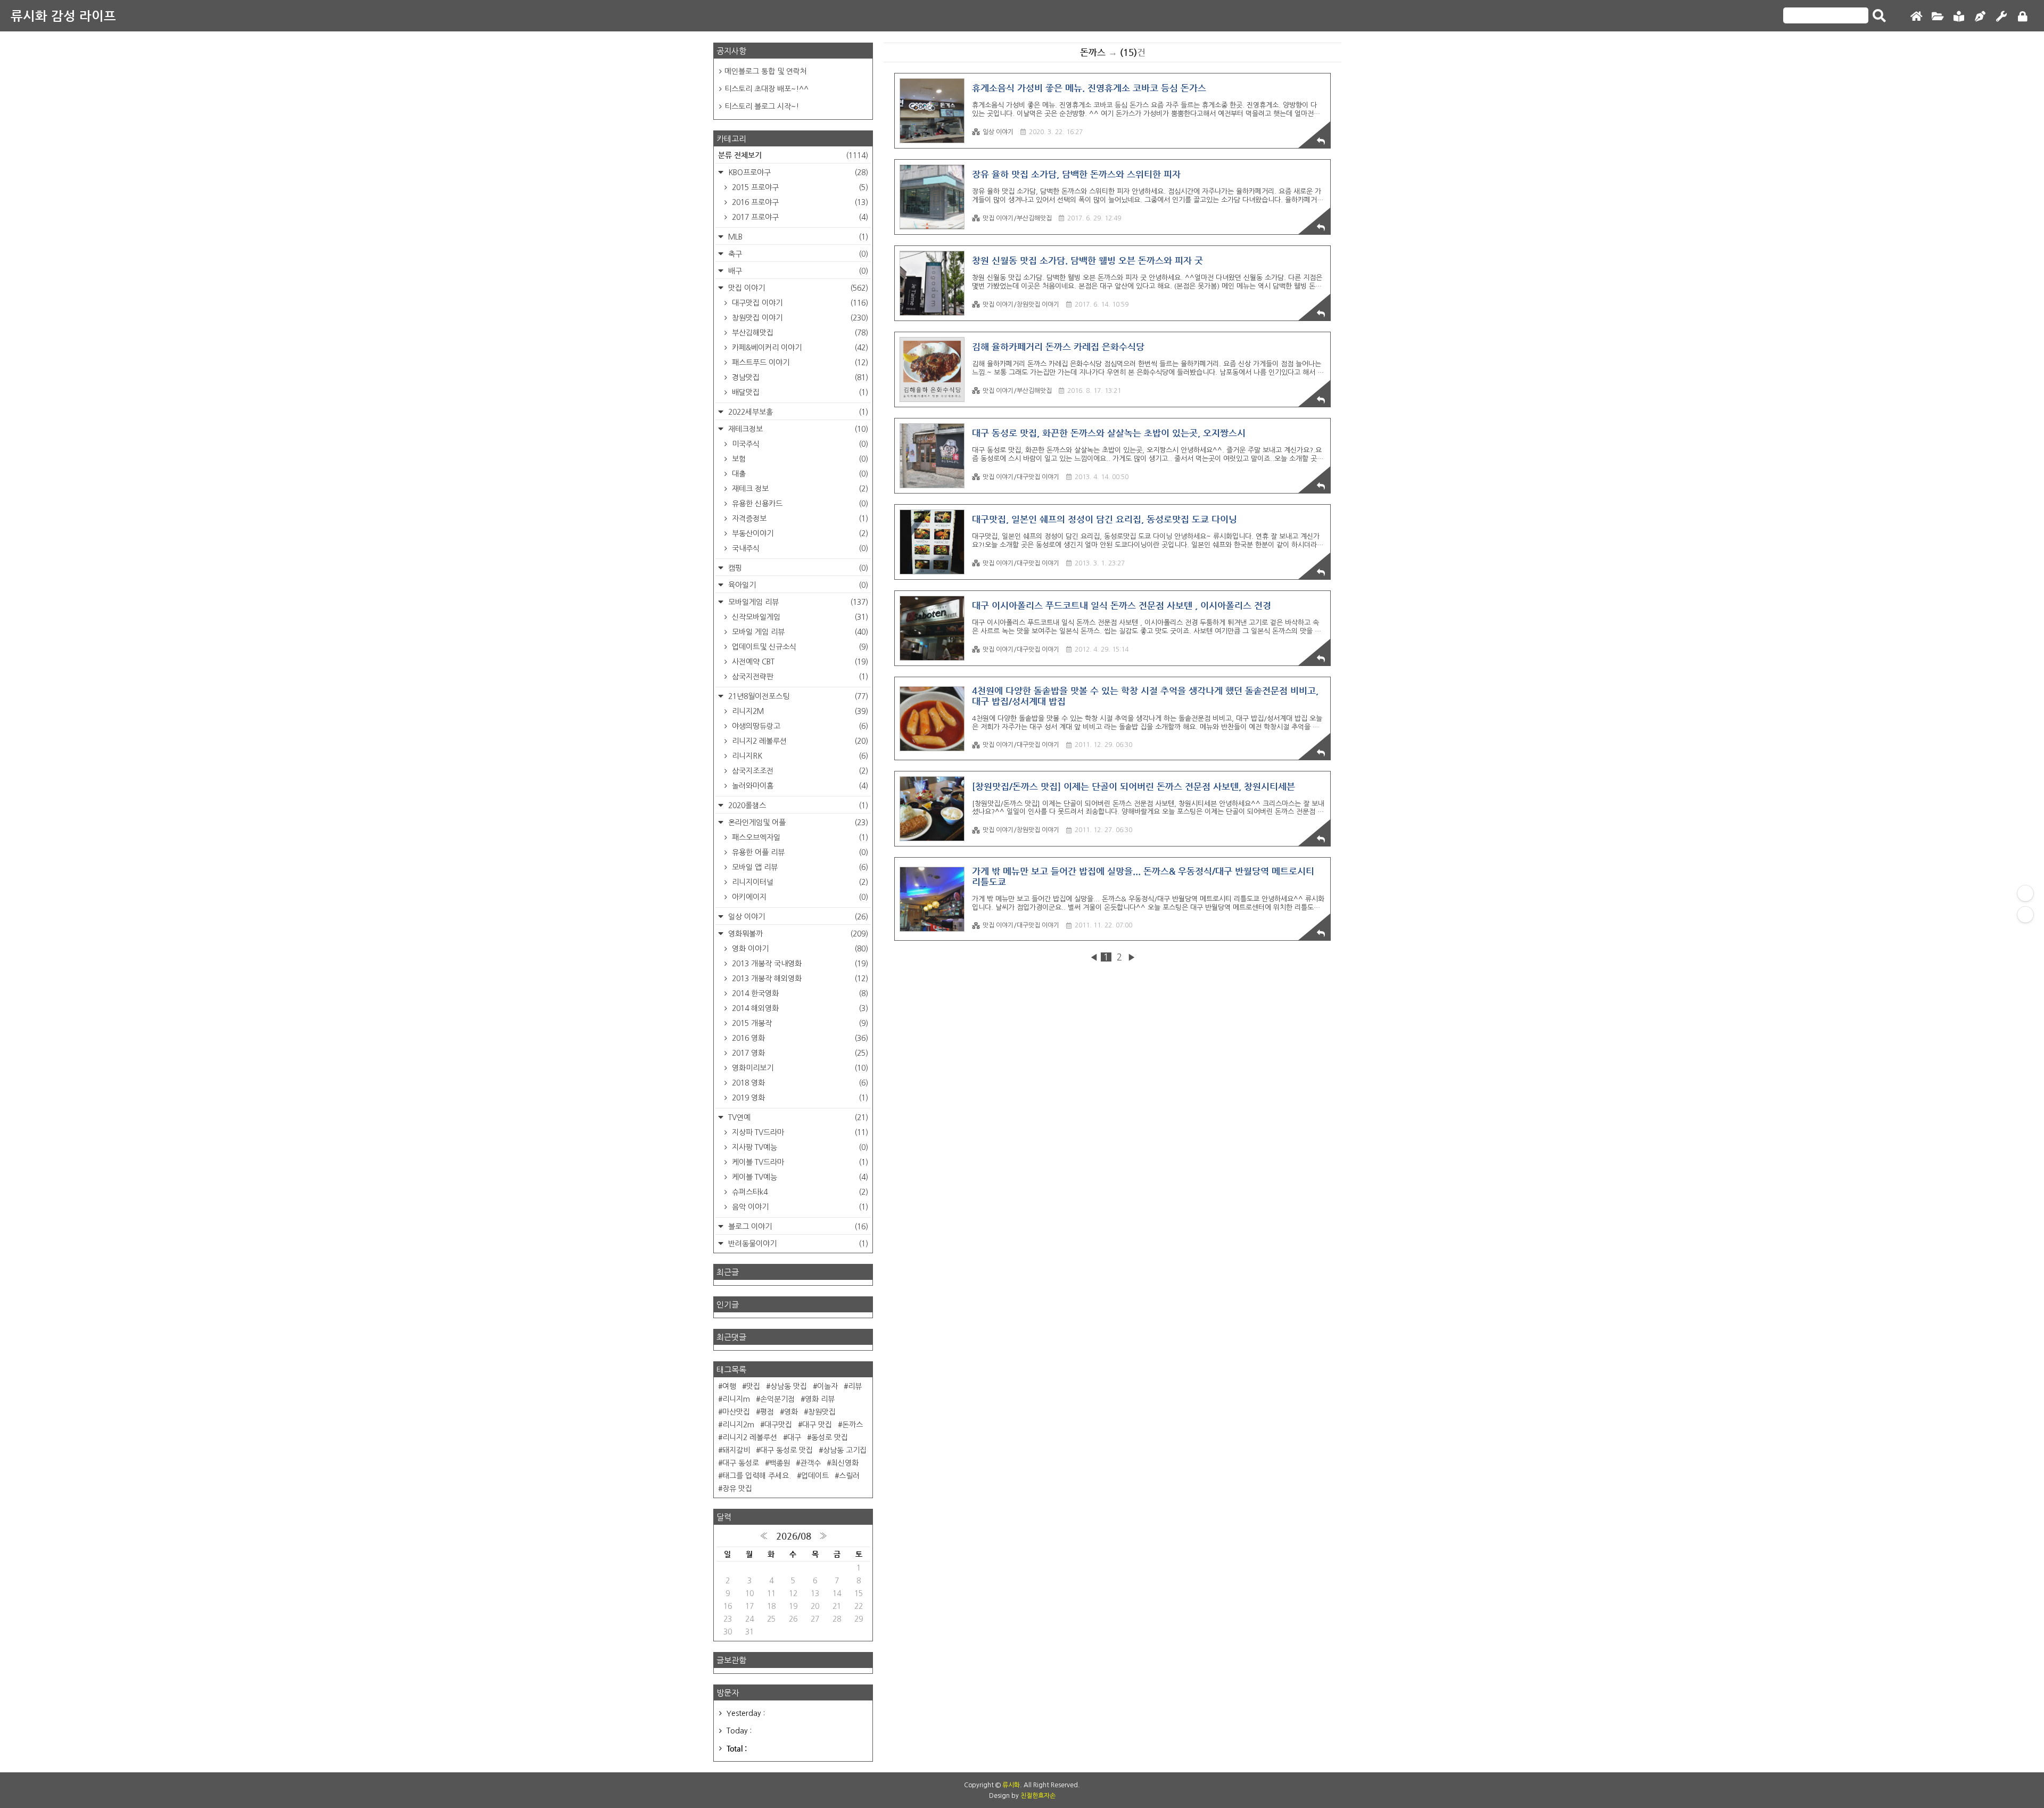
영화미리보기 (799, 1068)
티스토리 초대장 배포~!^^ (767, 89)
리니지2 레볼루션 (799, 741)
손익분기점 (777, 1399)
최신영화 (845, 1463)
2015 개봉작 (799, 1023)
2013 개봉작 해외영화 (799, 979)
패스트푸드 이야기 (799, 363)
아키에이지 (799, 897)
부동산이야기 (799, 533)
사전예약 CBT (799, 662)
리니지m (736, 1399)
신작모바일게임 (799, 617)
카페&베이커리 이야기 (799, 348)
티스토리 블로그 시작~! (762, 106)
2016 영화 (799, 1038)
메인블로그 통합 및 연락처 (766, 71)
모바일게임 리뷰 (797, 602)
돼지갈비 (736, 1450)
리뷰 (855, 1386)
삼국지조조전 (799, 771)
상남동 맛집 (789, 1386)
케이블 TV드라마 (799, 1162)
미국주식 (799, 444)
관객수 (810, 1463)
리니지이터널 (799, 882)
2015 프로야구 (799, 187)
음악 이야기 (799, 1207)
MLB (797, 237)
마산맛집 (736, 1412)
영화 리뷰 (820, 1399)
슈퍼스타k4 (799, 1192)
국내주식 (799, 548)
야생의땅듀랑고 (799, 726)
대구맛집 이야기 (799, 303)
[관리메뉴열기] (2025, 893)
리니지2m (738, 1425)
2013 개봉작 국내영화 (799, 964)
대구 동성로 (741, 1463)
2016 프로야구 (799, 202)
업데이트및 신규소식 (799, 647)
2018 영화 (799, 1083)
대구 (794, 1437)
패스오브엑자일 (799, 837)
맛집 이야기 (797, 288)
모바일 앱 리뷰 (799, 867)
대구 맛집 (817, 1425)
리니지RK (799, 756)
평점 (767, 1412)
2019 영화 (799, 1098)
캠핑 (797, 568)
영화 (791, 1412)
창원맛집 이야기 (799, 318)
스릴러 (849, 1476)
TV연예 (797, 1117)
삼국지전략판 (799, 677)
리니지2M (799, 711)
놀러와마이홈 (799, 786)
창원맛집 (822, 1412)
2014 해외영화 (799, 1008)
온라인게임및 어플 (797, 823)
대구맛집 (778, 1425)
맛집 (753, 1386)
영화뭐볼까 (797, 934)
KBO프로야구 (797, 172)
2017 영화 (799, 1053)
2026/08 (794, 1536)
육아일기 (797, 585)
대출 (799, 474)
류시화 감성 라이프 (63, 16)
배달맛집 (799, 392)
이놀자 (827, 1386)
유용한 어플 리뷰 (799, 852)
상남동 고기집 (845, 1450)
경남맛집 (799, 377)
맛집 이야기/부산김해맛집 (1017, 218)
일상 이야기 (998, 132)
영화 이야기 (799, 949)
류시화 (1011, 1785)
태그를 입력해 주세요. (757, 1476)
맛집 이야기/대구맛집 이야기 (1021, 477)
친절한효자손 (1038, 1796)
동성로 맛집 (830, 1437)
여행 (729, 1386)
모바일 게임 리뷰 (799, 632)
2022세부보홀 (797, 412)
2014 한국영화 (799, 993)
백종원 (780, 1463)
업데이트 (815, 1476)
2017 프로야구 (799, 217)
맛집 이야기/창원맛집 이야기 (1021, 305)
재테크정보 (797, 429)
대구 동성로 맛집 (786, 1450)
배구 (797, 271)
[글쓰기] (1980, 17)
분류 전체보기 (793, 155)
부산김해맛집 (799, 333)
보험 (799, 459)
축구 (797, 254)
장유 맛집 (737, 1489)
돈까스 (852, 1425)
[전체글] (1938, 17)
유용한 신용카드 (799, 504)
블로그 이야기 (797, 1227)
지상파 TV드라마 (799, 1132)
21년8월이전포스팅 (797, 696)
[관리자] (2001, 17)
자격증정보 (799, 519)
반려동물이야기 (797, 1244)
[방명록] (1959, 17)
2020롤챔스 (797, 806)
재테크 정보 (799, 489)
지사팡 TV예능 (799, 1147)
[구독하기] (2025, 915)
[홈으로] (1916, 17)
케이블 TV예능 (799, 1177)
